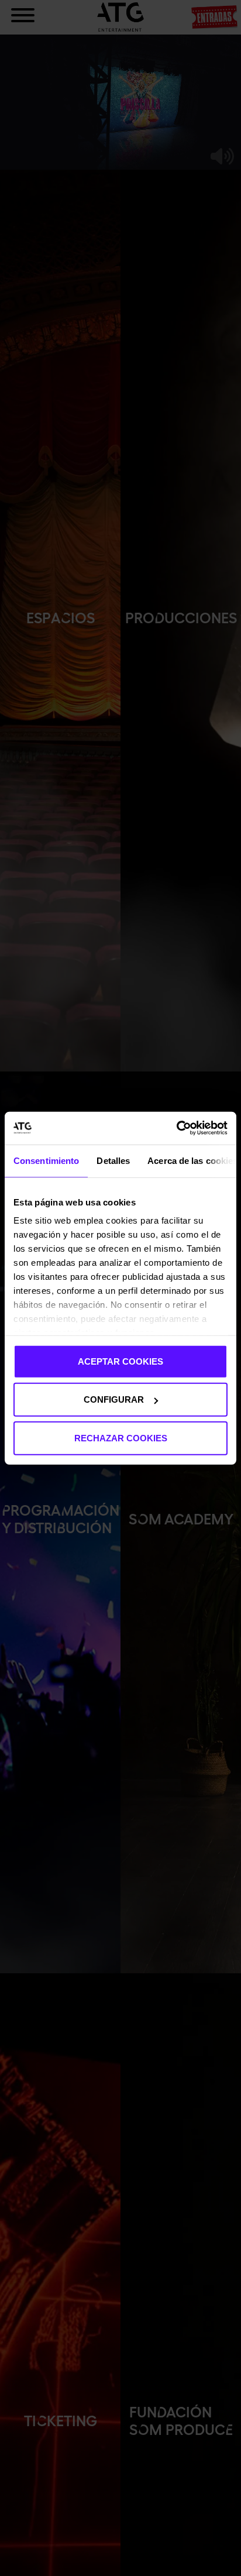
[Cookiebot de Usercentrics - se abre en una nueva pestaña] (176, 1128)
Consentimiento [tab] (46, 1160)
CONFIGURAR (114, 1399)
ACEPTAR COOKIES (120, 1361)
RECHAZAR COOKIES (121, 1438)
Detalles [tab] (113, 1160)
